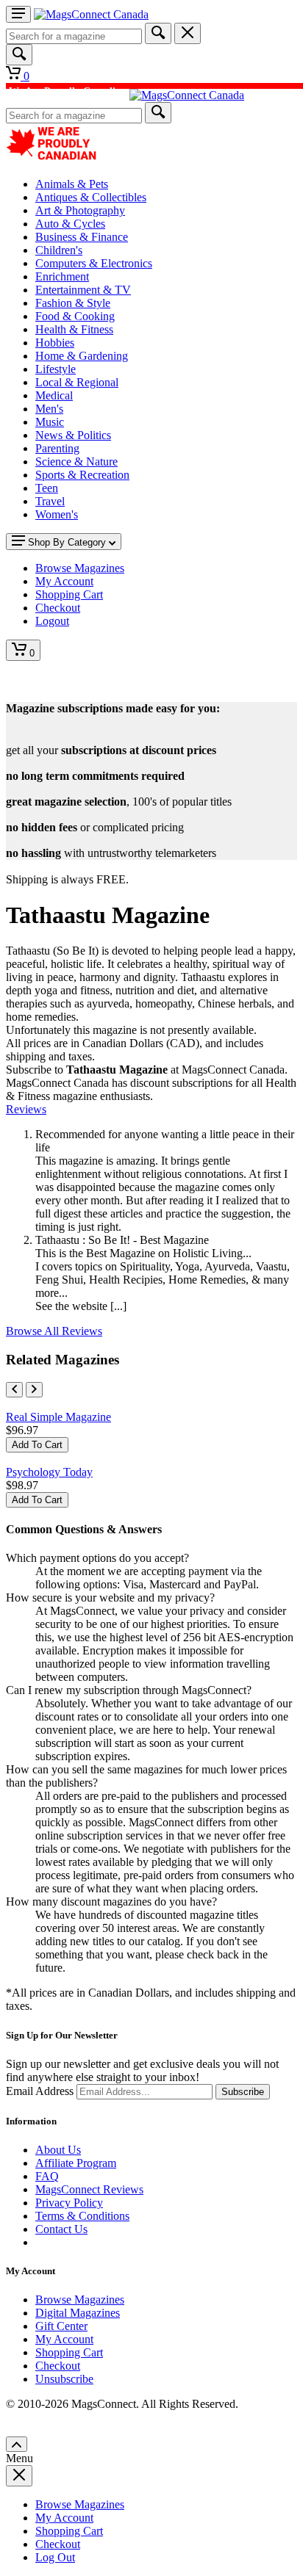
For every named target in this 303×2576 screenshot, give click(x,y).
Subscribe (243, 2092)
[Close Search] (188, 33)
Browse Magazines (80, 2300)
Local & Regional (77, 382)
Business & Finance (82, 237)
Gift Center (61, 2326)
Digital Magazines (78, 2313)
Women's (57, 514)
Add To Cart (37, 1445)
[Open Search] (19, 55)
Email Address (40, 2091)
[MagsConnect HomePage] (91, 14)
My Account (64, 2339)
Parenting (57, 448)
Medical (54, 395)
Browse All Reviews (54, 1331)
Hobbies (55, 343)
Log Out (55, 2557)
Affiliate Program (76, 2163)
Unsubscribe (64, 2379)
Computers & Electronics (94, 263)
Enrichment (62, 276)
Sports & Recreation (82, 475)
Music (50, 422)
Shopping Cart (69, 2352)
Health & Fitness (74, 329)
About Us (58, 2150)
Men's (49, 409)
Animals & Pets (72, 184)
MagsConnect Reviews (89, 2189)
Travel (50, 501)
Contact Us (61, 2229)
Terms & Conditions (82, 2216)
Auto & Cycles (70, 224)
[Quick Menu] (18, 14)
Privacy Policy (69, 2203)
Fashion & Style (73, 303)
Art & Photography (80, 210)
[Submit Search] (158, 33)
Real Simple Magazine (58, 1417)
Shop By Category (67, 542)
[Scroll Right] (34, 1390)
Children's (59, 250)
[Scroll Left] (14, 1390)
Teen (47, 488)
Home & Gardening (82, 356)
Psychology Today (49, 1472)
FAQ (47, 2176)
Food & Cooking (75, 316)
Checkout (58, 2366)
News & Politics (73, 435)
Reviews (26, 1109)
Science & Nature (76, 462)
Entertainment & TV (83, 290)
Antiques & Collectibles (91, 197)
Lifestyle (56, 369)
